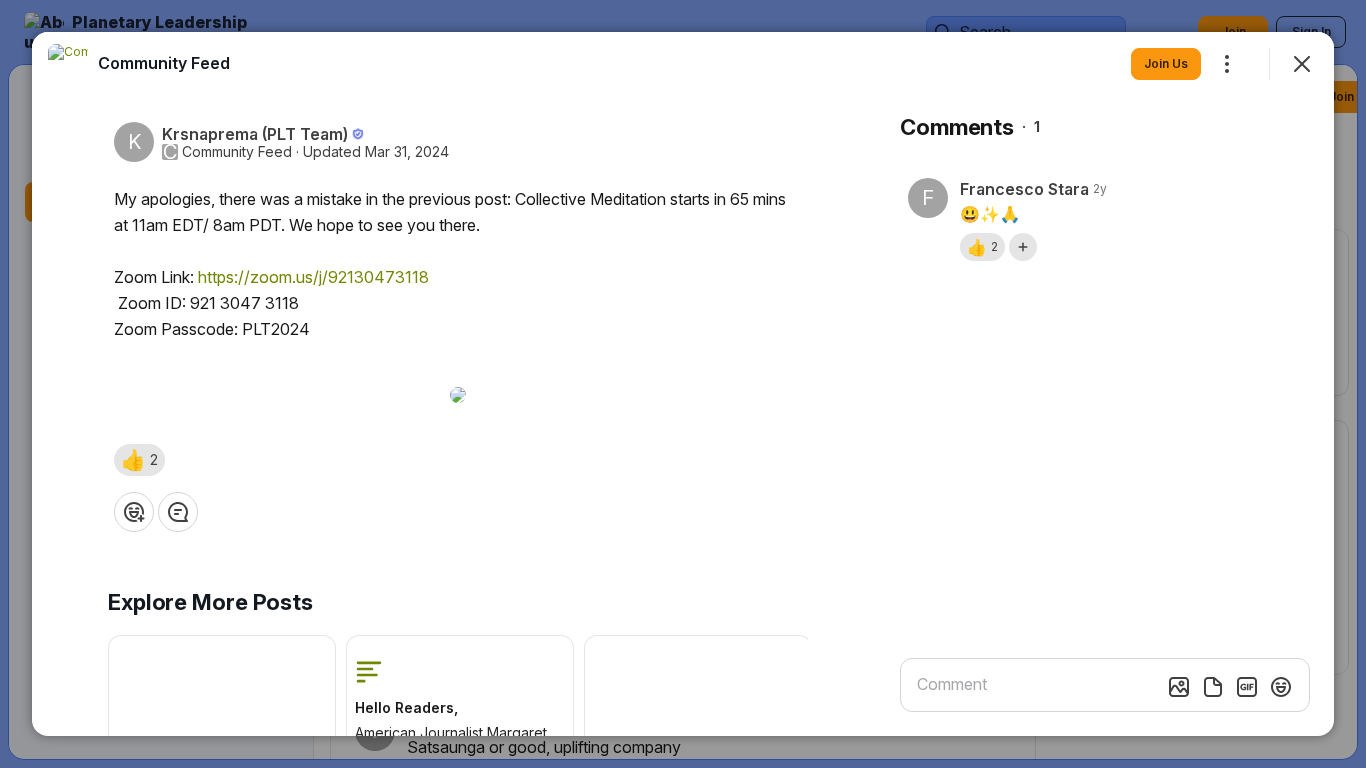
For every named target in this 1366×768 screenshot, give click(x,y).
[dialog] (683, 384)
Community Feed (237, 152)
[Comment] (178, 512)
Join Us (1166, 63)
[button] (139, 460)
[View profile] (68, 64)
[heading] (164, 63)
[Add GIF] (1247, 687)
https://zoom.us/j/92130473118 (313, 277)
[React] (134, 512)
